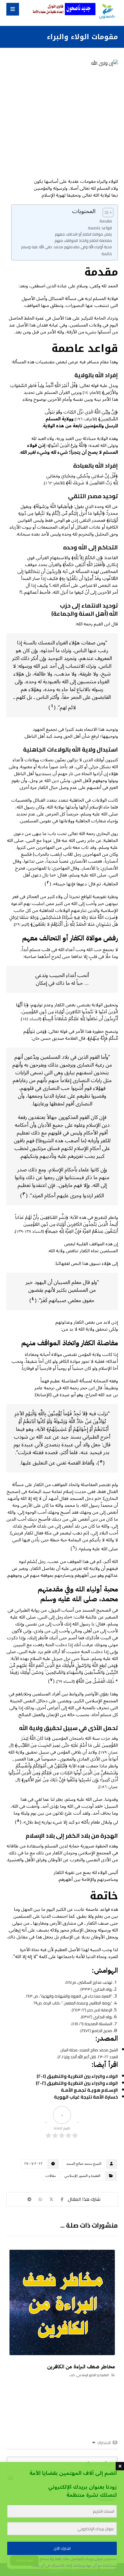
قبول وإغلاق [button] (24, 2560)
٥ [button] (101, 1461)
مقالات (51, 2176)
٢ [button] (48, 883)
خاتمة (107, 254)
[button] (13, 9)
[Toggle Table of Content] (105, 213)
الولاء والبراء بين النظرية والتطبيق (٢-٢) (77, 2083)
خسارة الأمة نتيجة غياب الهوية (86, 2097)
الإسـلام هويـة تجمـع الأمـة (89, 2090)
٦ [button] (74, 1547)
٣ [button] (24, 1194)
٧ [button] (51, 1680)
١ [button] (52, 706)
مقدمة (106, 221)
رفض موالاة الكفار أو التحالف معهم (83, 234)
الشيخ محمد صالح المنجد (84, 2164)
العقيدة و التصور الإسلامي (82, 2176)
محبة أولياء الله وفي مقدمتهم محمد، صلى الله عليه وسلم (66, 247)
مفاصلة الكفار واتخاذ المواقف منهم (83, 241)
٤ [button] (33, 1299)
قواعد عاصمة (100, 228)
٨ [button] (18, 1821)
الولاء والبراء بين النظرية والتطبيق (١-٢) (77, 2076)
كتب (72, 2375)
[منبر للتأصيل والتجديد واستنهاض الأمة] (107, 12)
